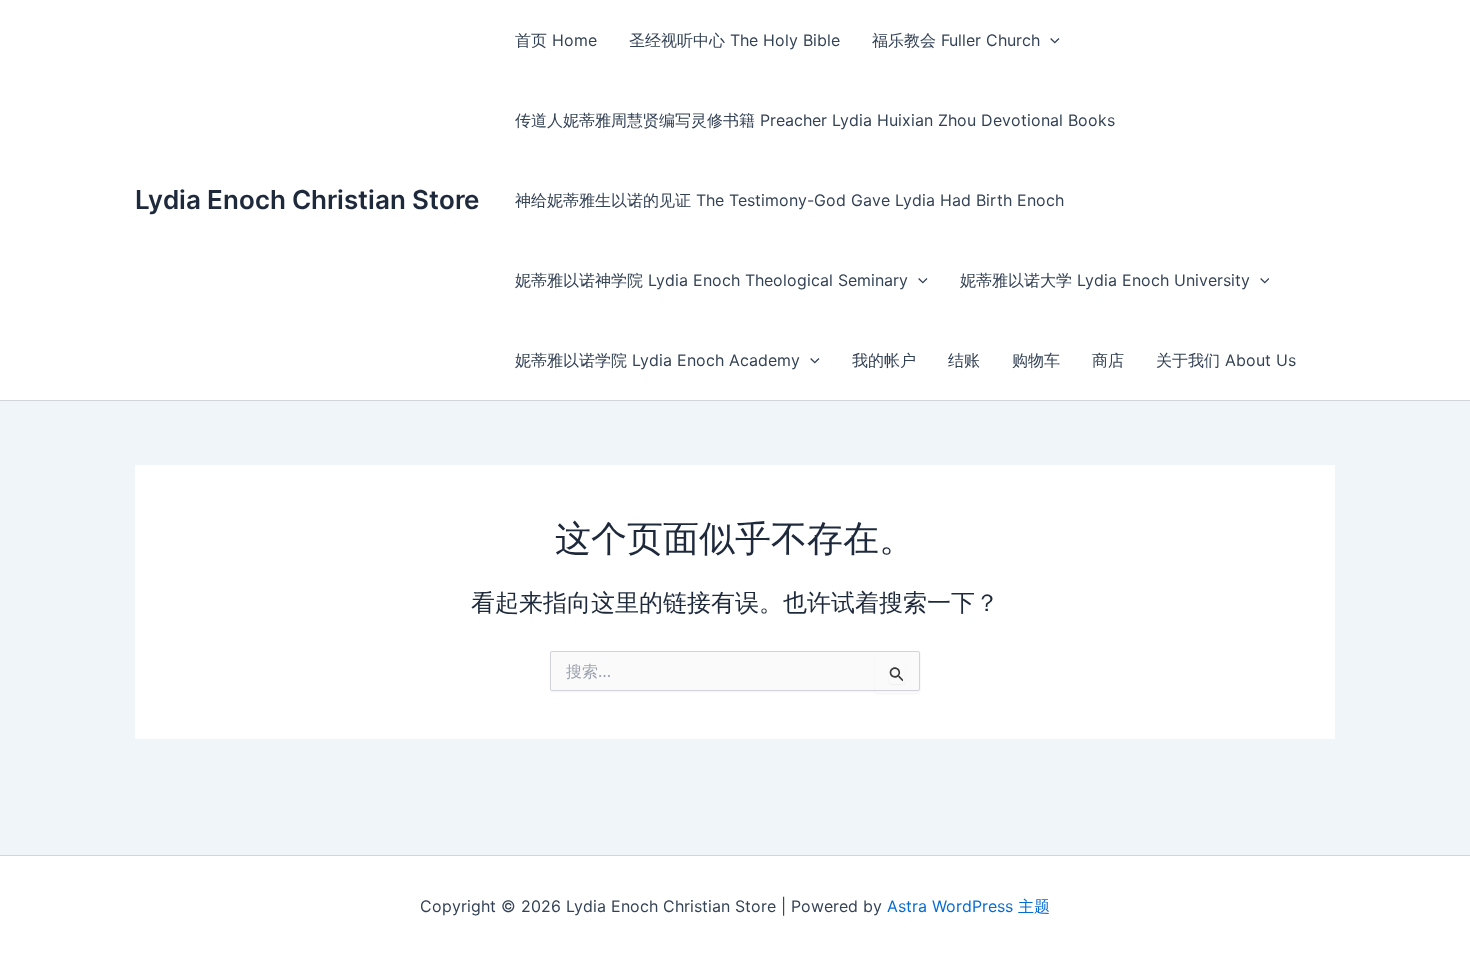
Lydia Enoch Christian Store (307, 199)
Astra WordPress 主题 (968, 906)
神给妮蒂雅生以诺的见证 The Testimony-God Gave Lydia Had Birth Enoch (789, 200)
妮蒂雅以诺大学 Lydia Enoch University (1105, 280)
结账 (964, 360)
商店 (1108, 360)
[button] (1050, 40)
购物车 (1036, 360)
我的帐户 (884, 360)
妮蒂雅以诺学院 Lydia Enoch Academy (657, 360)
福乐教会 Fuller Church (956, 40)
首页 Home (556, 40)
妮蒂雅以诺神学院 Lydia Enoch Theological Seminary (711, 280)
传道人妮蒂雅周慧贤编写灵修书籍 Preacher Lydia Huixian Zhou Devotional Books (815, 120)
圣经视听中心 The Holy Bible (734, 40)
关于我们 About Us (1226, 360)
